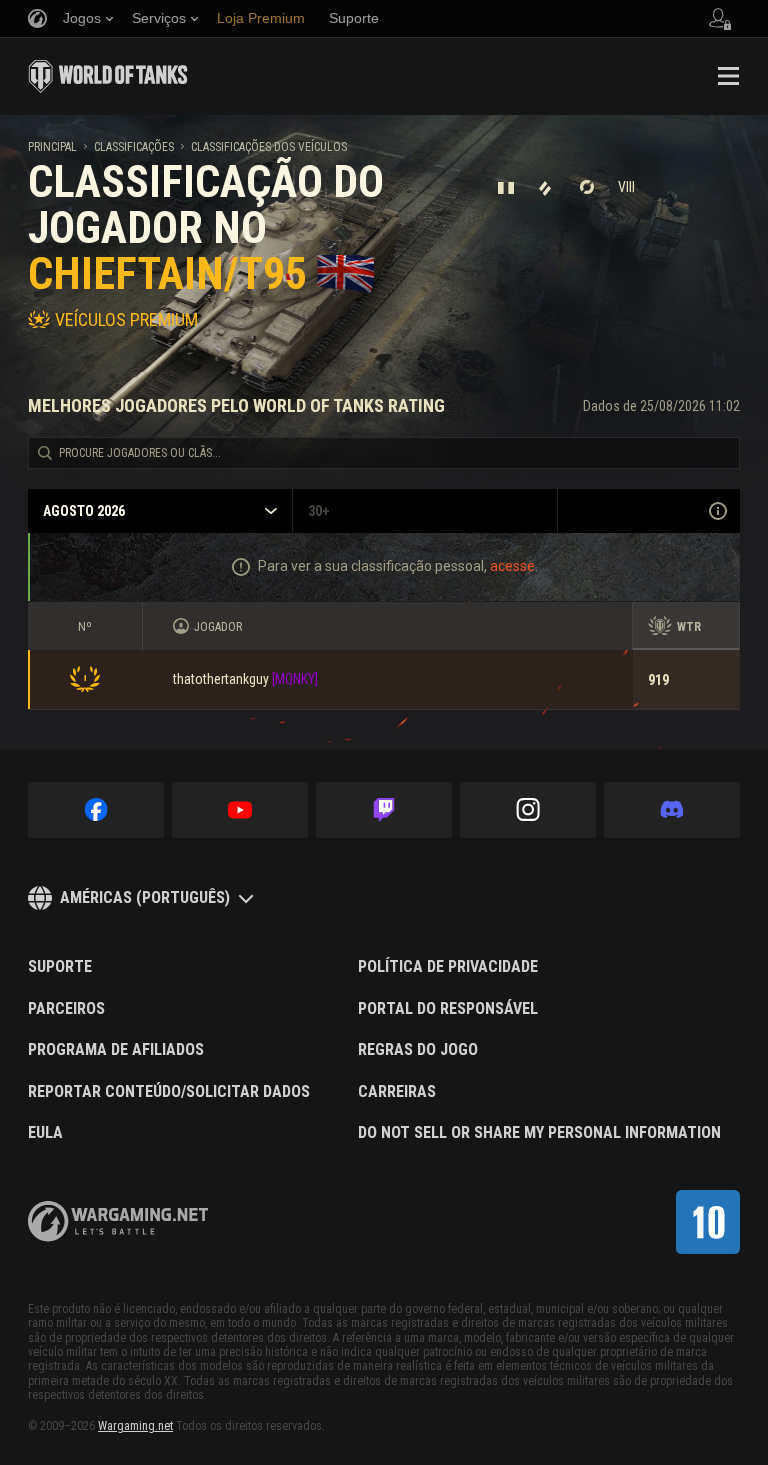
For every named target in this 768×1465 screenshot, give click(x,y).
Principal (52, 147)
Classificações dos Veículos (269, 147)
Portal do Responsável (448, 1009)
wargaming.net (118, 1221)
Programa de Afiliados (116, 1050)
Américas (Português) (145, 897)
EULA (45, 1133)
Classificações (134, 147)
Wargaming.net (135, 1426)
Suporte (60, 967)
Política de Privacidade (448, 967)
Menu (728, 76)
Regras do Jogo (418, 1050)
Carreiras (397, 1092)
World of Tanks (108, 76)
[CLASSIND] (708, 1222)
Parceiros (66, 1009)
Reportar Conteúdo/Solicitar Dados (169, 1092)
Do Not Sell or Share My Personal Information (539, 1133)
